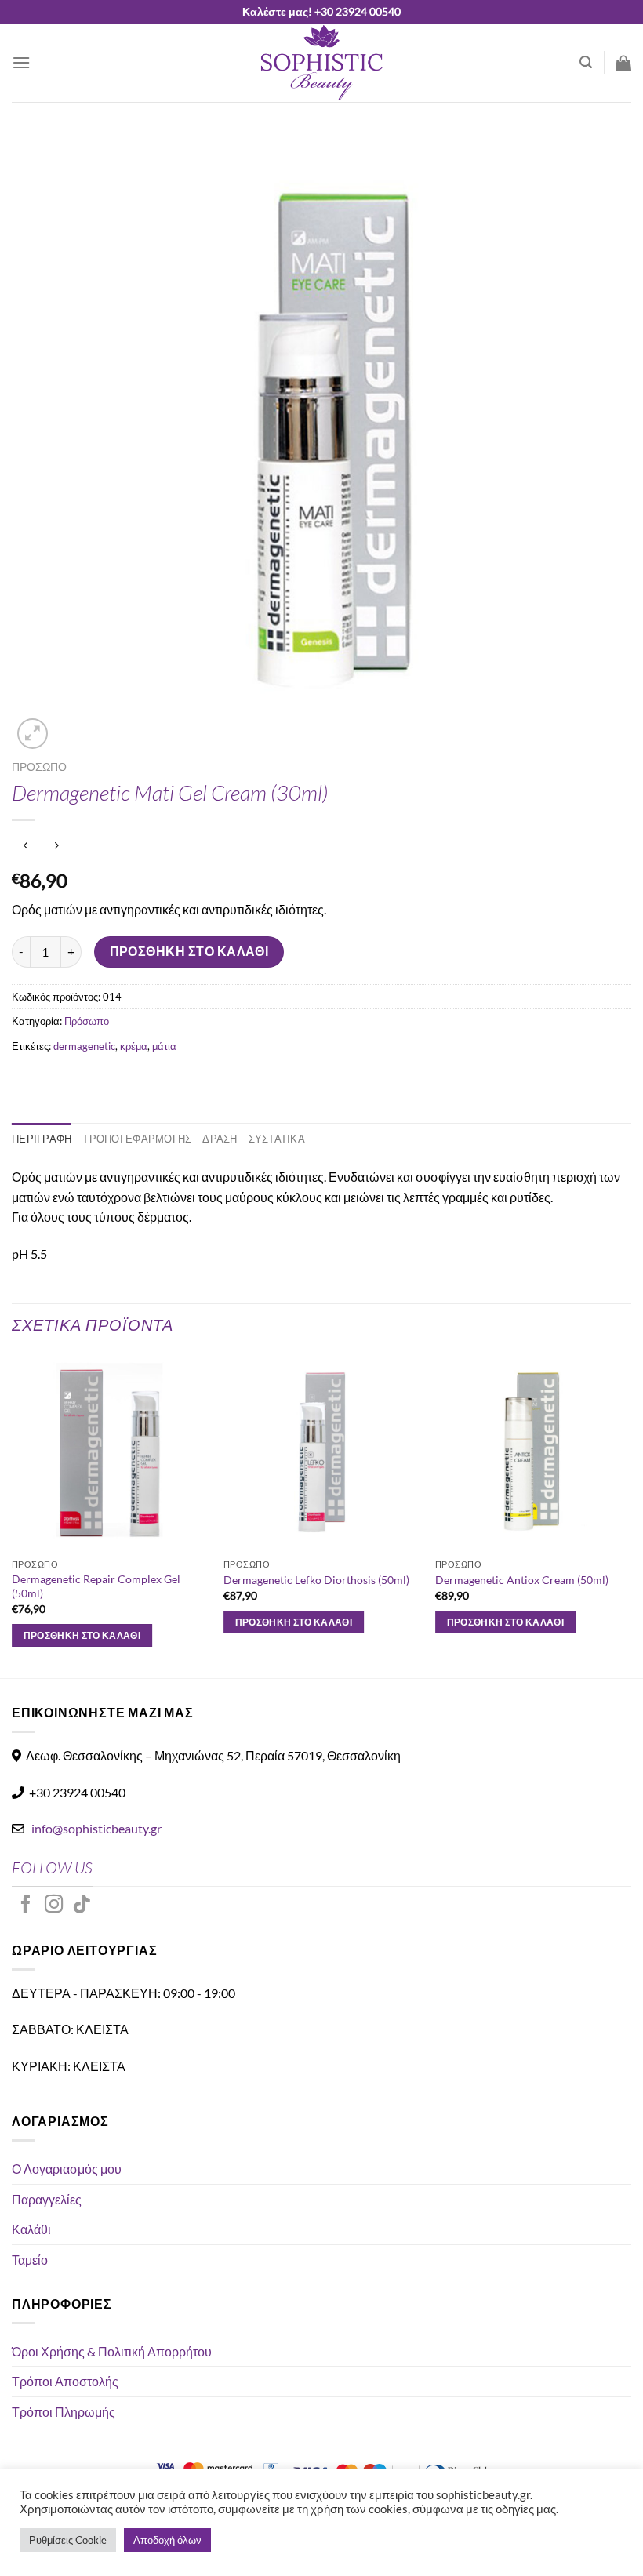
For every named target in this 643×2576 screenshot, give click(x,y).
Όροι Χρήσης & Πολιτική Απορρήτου (112, 2351)
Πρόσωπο (39, 767)
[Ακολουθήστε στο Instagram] (54, 1906)
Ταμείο (30, 2260)
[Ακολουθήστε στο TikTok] (82, 1906)
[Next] (630, 1515)
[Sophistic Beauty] (321, 63)
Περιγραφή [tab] (42, 1139)
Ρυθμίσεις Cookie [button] (68, 2540)
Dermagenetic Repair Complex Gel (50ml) (96, 1586)
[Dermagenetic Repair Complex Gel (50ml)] (110, 1452)
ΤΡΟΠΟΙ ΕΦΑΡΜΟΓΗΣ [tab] (137, 1139)
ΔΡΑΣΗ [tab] (220, 1139)
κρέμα (134, 1046)
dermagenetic (84, 1046)
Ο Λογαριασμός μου (67, 2169)
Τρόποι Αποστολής (65, 2381)
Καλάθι (31, 2229)
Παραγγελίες (47, 2199)
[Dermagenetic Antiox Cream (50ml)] (533, 1452)
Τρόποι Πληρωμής (64, 2412)
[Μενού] (21, 62)
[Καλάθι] (623, 63)
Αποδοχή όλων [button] (167, 2540)
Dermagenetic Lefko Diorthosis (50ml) (316, 1580)
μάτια (164, 1046)
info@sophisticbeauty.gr (96, 1828)
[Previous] (13, 1515)
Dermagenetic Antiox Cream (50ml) (522, 1580)
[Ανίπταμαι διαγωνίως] (33, 734)
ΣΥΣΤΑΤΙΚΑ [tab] (277, 1139)
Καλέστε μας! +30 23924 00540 (321, 11)
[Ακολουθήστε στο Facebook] (26, 1906)
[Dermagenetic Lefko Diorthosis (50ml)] (321, 1452)
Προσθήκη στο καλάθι (189, 951)
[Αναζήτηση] (586, 62)
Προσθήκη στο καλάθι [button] (82, 1635)
